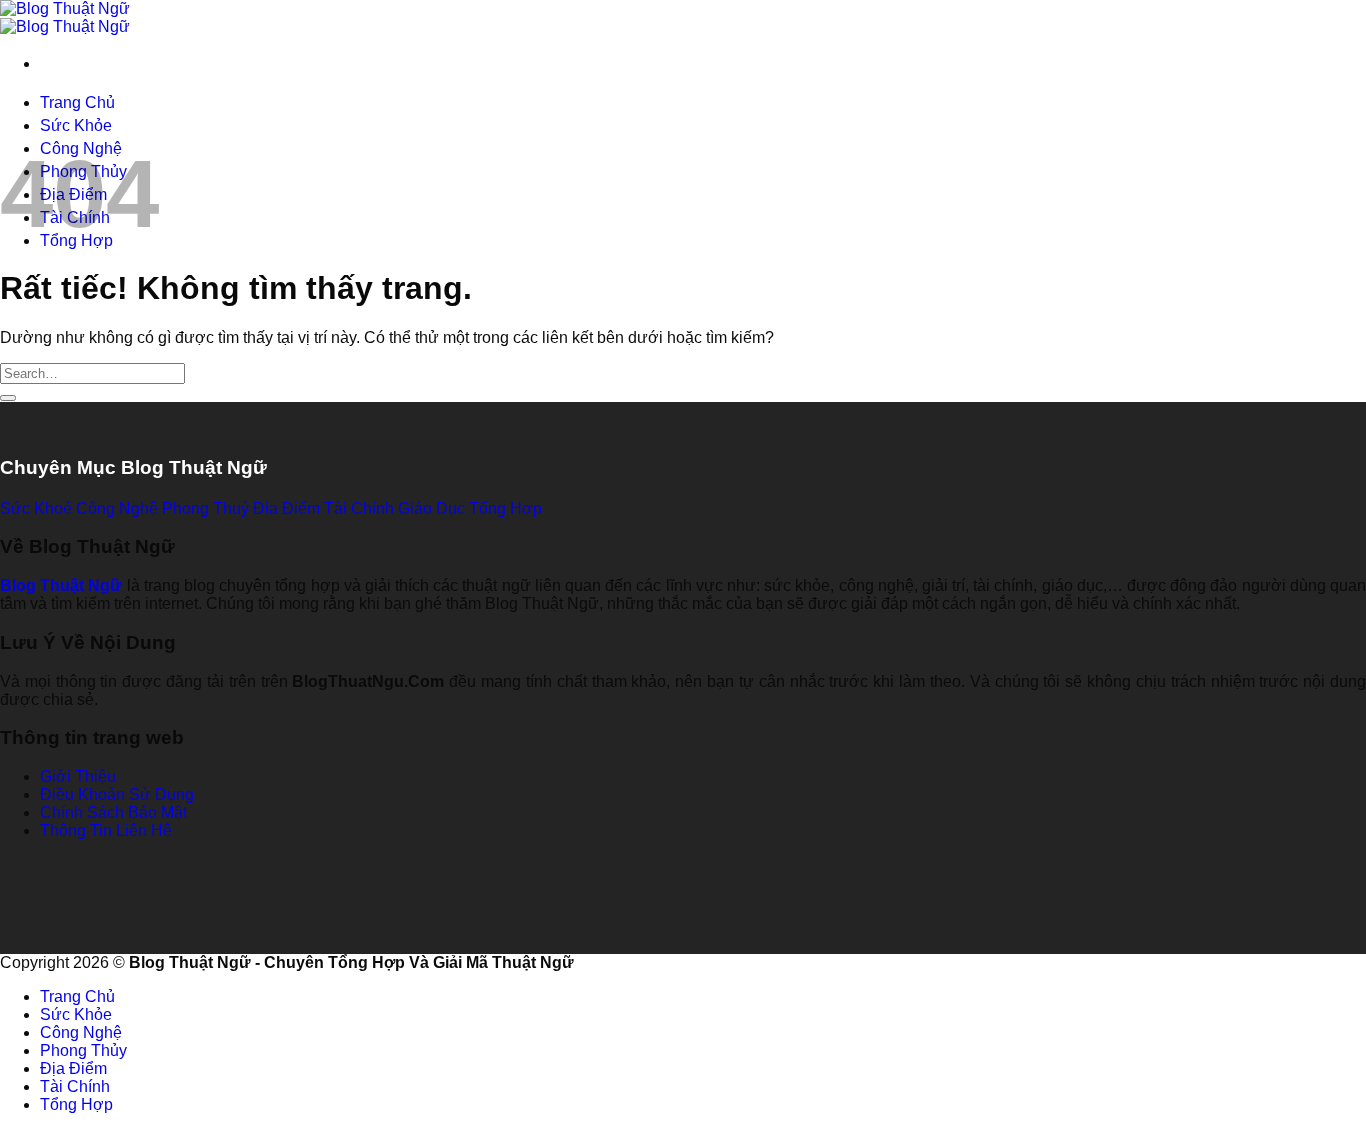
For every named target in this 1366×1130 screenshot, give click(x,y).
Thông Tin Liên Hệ (106, 830)
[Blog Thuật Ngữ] (65, 17)
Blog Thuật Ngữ (61, 585)
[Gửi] (8, 398)
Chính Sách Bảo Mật (113, 812)
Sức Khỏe (76, 125)
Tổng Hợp (76, 1104)
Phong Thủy (83, 1050)
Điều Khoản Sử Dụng (117, 794)
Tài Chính (75, 1086)
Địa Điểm (73, 1068)
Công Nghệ (81, 1032)
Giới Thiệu (78, 776)
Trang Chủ (77, 102)
